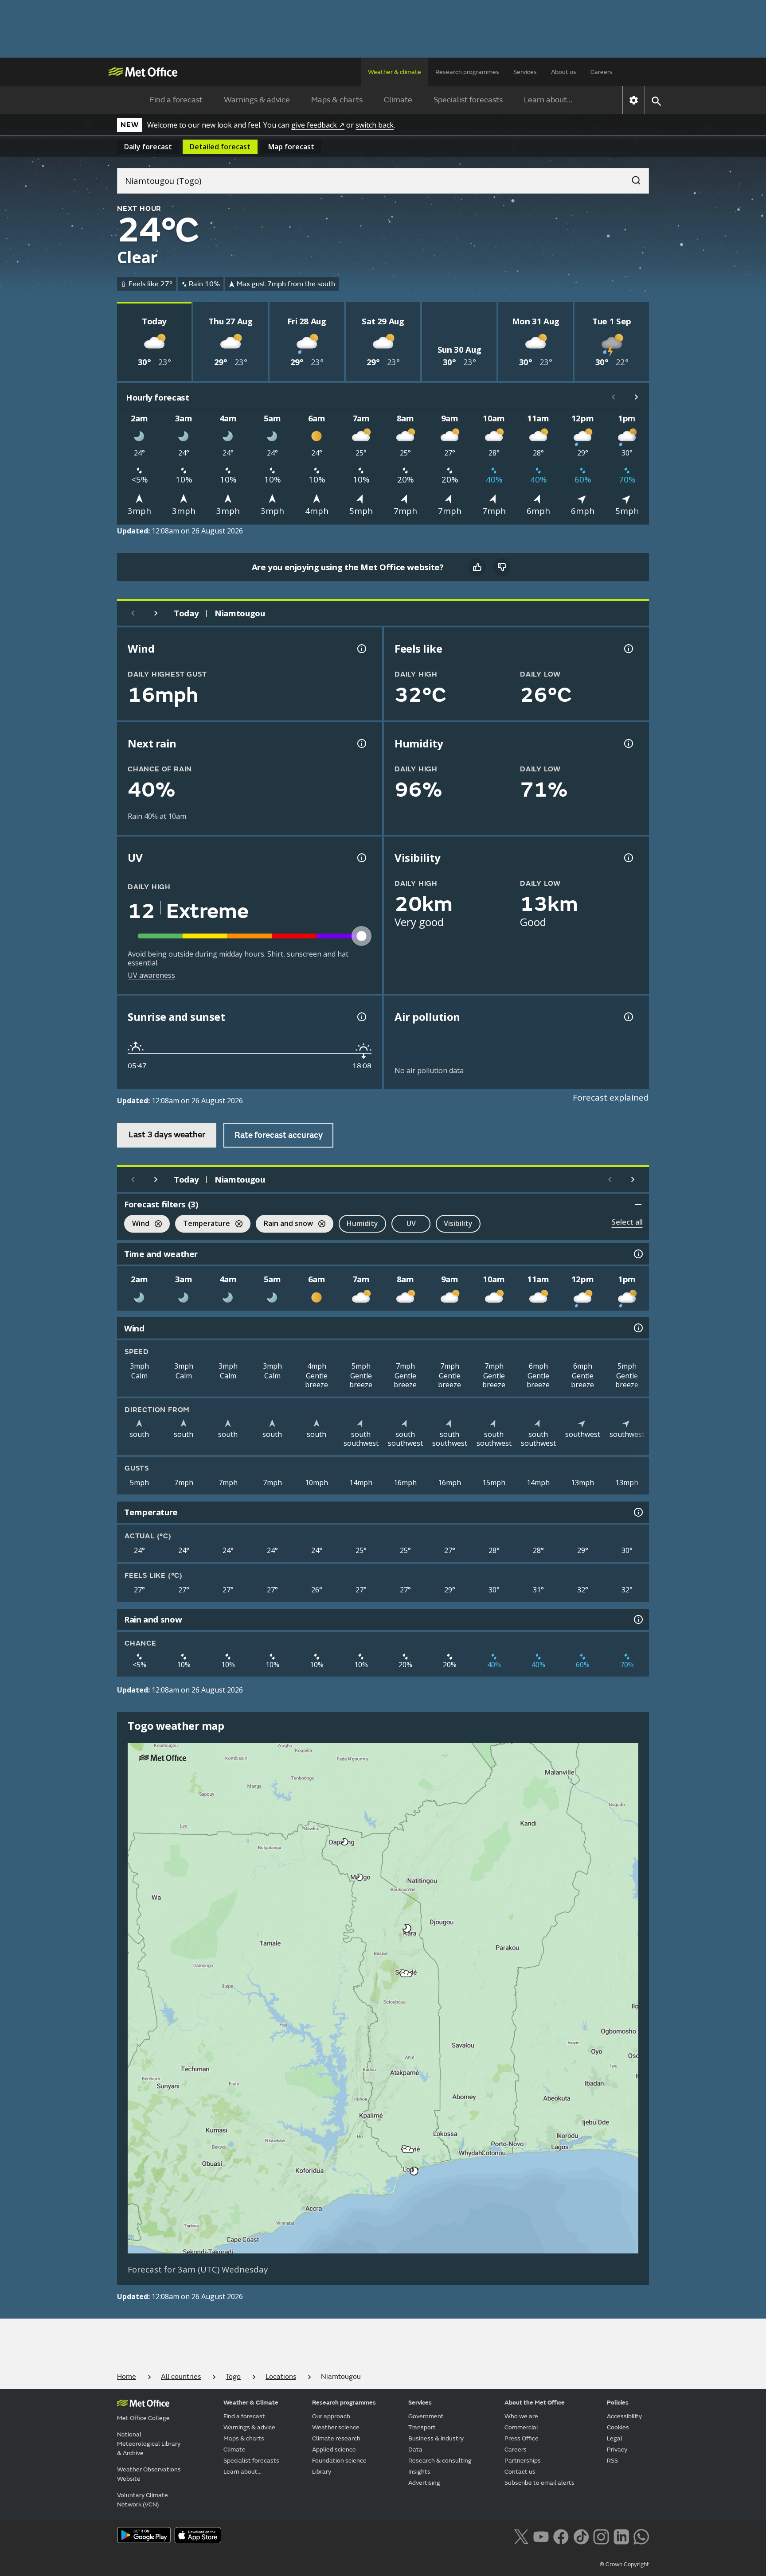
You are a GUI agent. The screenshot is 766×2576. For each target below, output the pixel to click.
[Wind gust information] (361, 649)
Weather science (336, 2427)
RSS (612, 2461)
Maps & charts (337, 100)
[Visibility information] (628, 858)
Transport (422, 2427)
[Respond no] (502, 567)
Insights (419, 2472)
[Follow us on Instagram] (601, 2536)
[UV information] (361, 858)
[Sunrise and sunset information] (361, 1017)
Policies (618, 2403)
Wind (137, 1224)
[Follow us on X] (521, 2536)
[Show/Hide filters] (638, 1204)
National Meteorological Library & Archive (149, 2444)
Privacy (617, 2450)
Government (426, 2416)
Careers (602, 72)
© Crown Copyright (624, 2564)
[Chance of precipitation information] (361, 743)
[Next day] (156, 613)
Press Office (522, 2438)
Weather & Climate (251, 2403)
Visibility (458, 1223)
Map (291, 147)
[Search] (632, 178)
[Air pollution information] (628, 1017)
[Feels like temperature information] (628, 649)
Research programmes (467, 72)
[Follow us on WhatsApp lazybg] (641, 2536)
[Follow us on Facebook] (561, 2536)
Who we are (521, 2416)
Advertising (424, 2483)
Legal (615, 2438)
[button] (345, 1842)
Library (322, 2472)
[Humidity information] (628, 743)
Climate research (336, 2438)
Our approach (331, 2416)
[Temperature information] (637, 1512)
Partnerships (523, 2461)
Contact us (520, 2472)
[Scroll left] (614, 397)
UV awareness (151, 975)
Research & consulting (440, 2461)
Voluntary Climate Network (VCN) (143, 2500)
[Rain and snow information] (637, 1619)
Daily (148, 147)
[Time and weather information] (637, 1254)
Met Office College (143, 2418)
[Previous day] (133, 613)
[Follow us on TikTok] (581, 2536)
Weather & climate (395, 72)
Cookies (618, 2427)
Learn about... (548, 100)
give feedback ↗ (318, 125)
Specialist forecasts (468, 100)
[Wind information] (637, 1328)
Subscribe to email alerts (539, 2483)
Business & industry (436, 2438)
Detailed (220, 147)
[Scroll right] (637, 397)
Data (415, 2450)
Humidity (362, 1223)
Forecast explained (611, 1097)
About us (564, 72)
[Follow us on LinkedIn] (621, 2536)
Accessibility (624, 2416)
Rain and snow (284, 1224)
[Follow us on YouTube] (541, 2536)
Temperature (203, 1224)
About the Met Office (535, 2403)
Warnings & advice (257, 100)
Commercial (521, 2427)
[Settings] (634, 100)
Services (525, 72)
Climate (398, 100)
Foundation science (339, 2461)
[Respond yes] (477, 567)
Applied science (334, 2450)
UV (411, 1223)
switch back (375, 125)
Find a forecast (176, 100)
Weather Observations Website (149, 2474)
